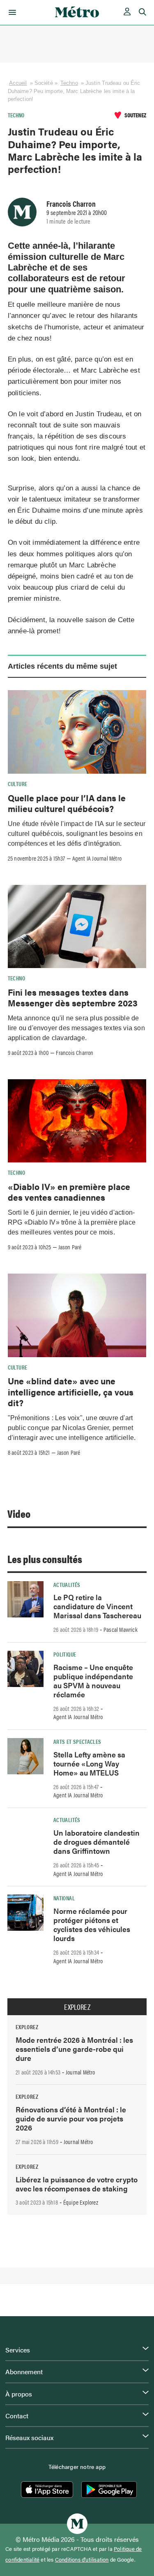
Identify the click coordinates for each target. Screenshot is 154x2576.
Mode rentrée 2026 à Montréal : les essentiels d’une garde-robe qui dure (74, 2049)
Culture (18, 784)
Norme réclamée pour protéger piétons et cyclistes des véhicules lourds (92, 1924)
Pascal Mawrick (121, 1629)
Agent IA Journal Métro (97, 858)
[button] (11, 12)
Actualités (67, 1584)
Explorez (77, 2007)
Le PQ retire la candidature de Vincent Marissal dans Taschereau (97, 1606)
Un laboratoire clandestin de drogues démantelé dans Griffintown (97, 1842)
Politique (65, 1654)
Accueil (18, 83)
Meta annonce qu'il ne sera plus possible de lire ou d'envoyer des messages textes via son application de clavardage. (76, 1028)
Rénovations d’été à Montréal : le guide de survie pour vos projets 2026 (71, 2118)
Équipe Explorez (81, 2202)
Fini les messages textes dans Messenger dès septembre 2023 (73, 997)
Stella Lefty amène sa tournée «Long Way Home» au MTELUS (89, 1763)
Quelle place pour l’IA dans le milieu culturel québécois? (67, 803)
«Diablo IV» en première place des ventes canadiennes (69, 1192)
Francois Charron (71, 203)
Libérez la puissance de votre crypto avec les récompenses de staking (77, 2184)
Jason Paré (70, 1247)
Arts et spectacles (77, 1741)
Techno (69, 83)
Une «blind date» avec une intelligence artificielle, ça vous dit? (71, 1392)
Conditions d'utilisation (82, 2560)
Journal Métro (80, 2072)
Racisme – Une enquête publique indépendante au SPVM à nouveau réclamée (93, 1681)
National (64, 1898)
